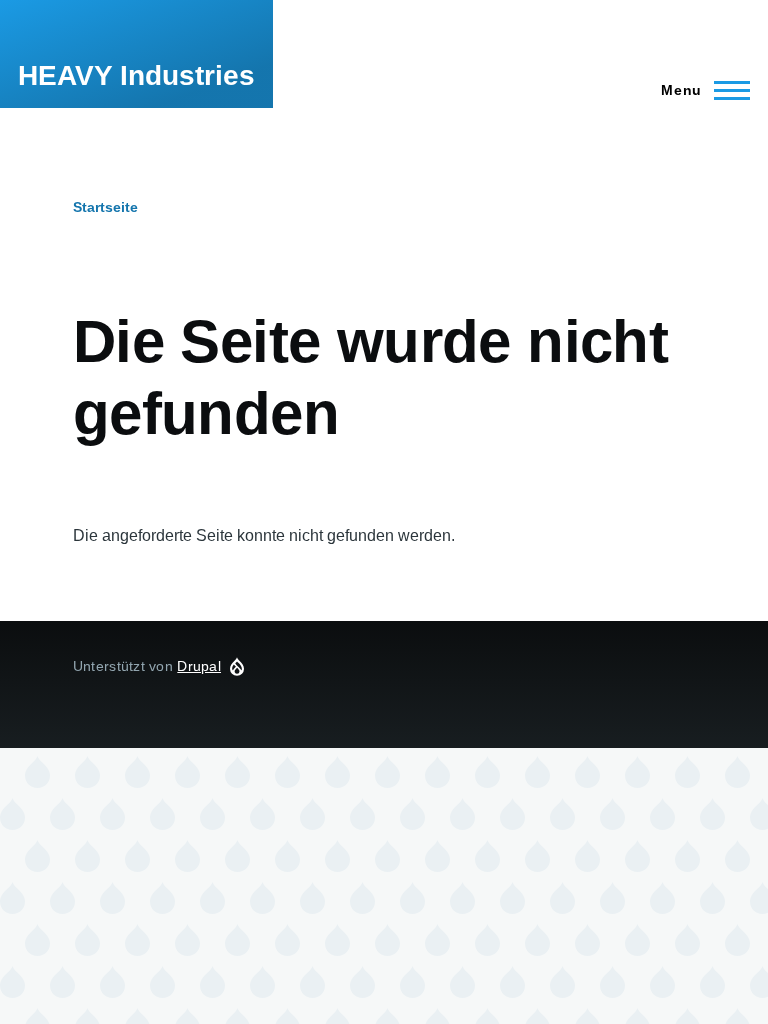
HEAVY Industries (136, 75)
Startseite (105, 207)
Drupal (199, 666)
